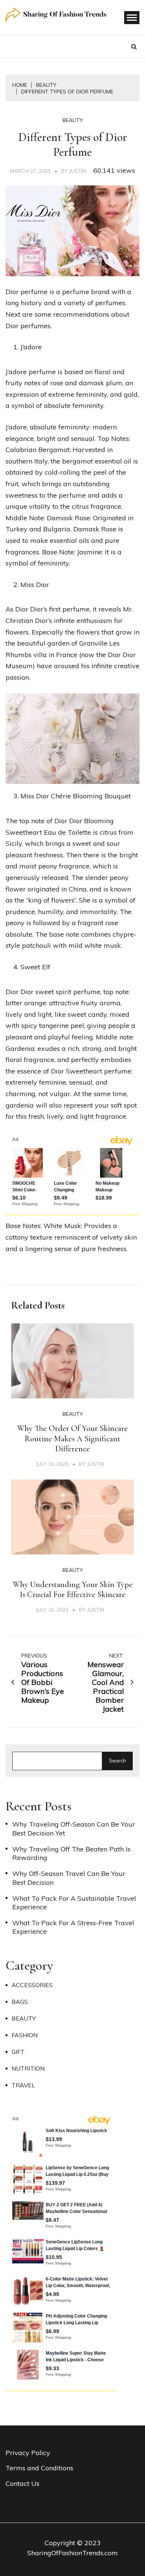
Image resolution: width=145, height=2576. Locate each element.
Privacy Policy (28, 2453)
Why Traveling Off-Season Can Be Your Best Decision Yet (74, 1828)
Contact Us (22, 2483)
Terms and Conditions (39, 2468)
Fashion (25, 2035)
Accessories (32, 1985)
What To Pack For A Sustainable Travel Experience (74, 1903)
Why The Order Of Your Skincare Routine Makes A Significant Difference (72, 1439)
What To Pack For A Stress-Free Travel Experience (73, 1927)
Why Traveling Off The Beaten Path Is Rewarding (71, 1853)
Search (117, 1761)
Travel (23, 2085)
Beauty (73, 120)
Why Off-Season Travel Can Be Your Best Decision (69, 1878)
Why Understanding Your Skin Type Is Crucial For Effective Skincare (73, 1590)
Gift (18, 2052)
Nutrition (28, 2068)
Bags (20, 2002)
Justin (78, 171)
